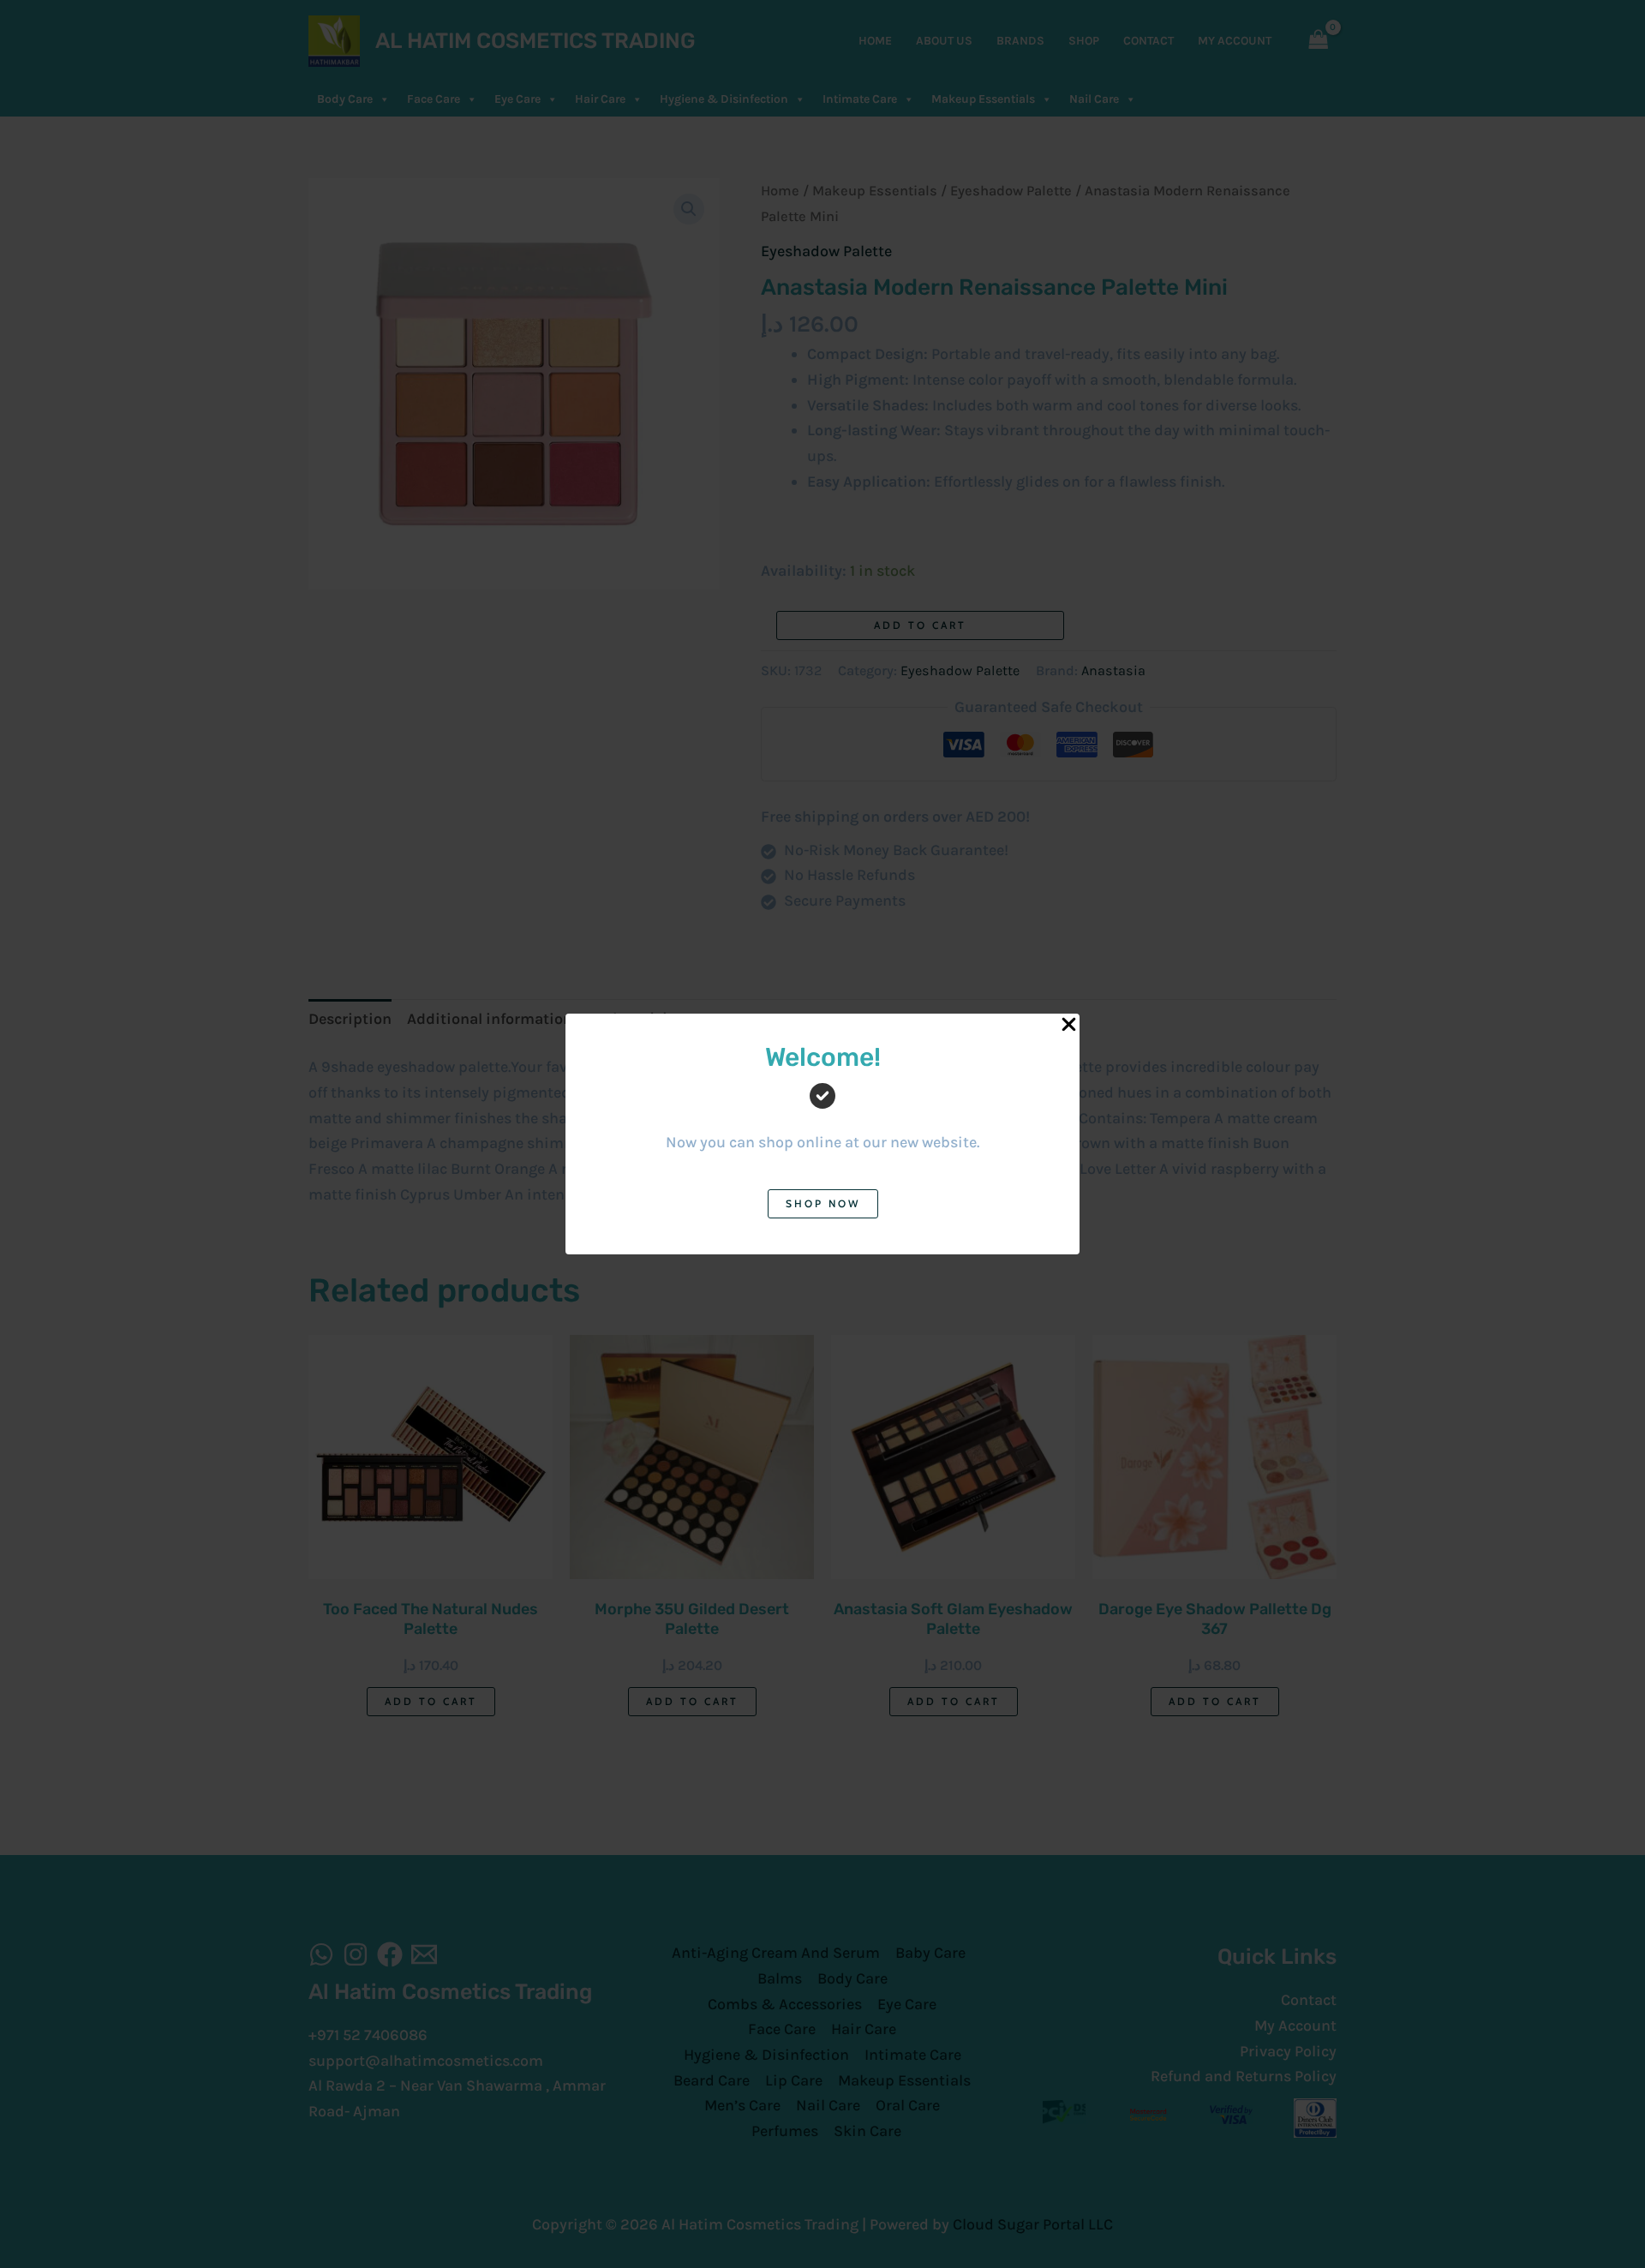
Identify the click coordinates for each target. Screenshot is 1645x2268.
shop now (823, 1203)
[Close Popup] (1069, 1025)
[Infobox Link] (822, 1111)
